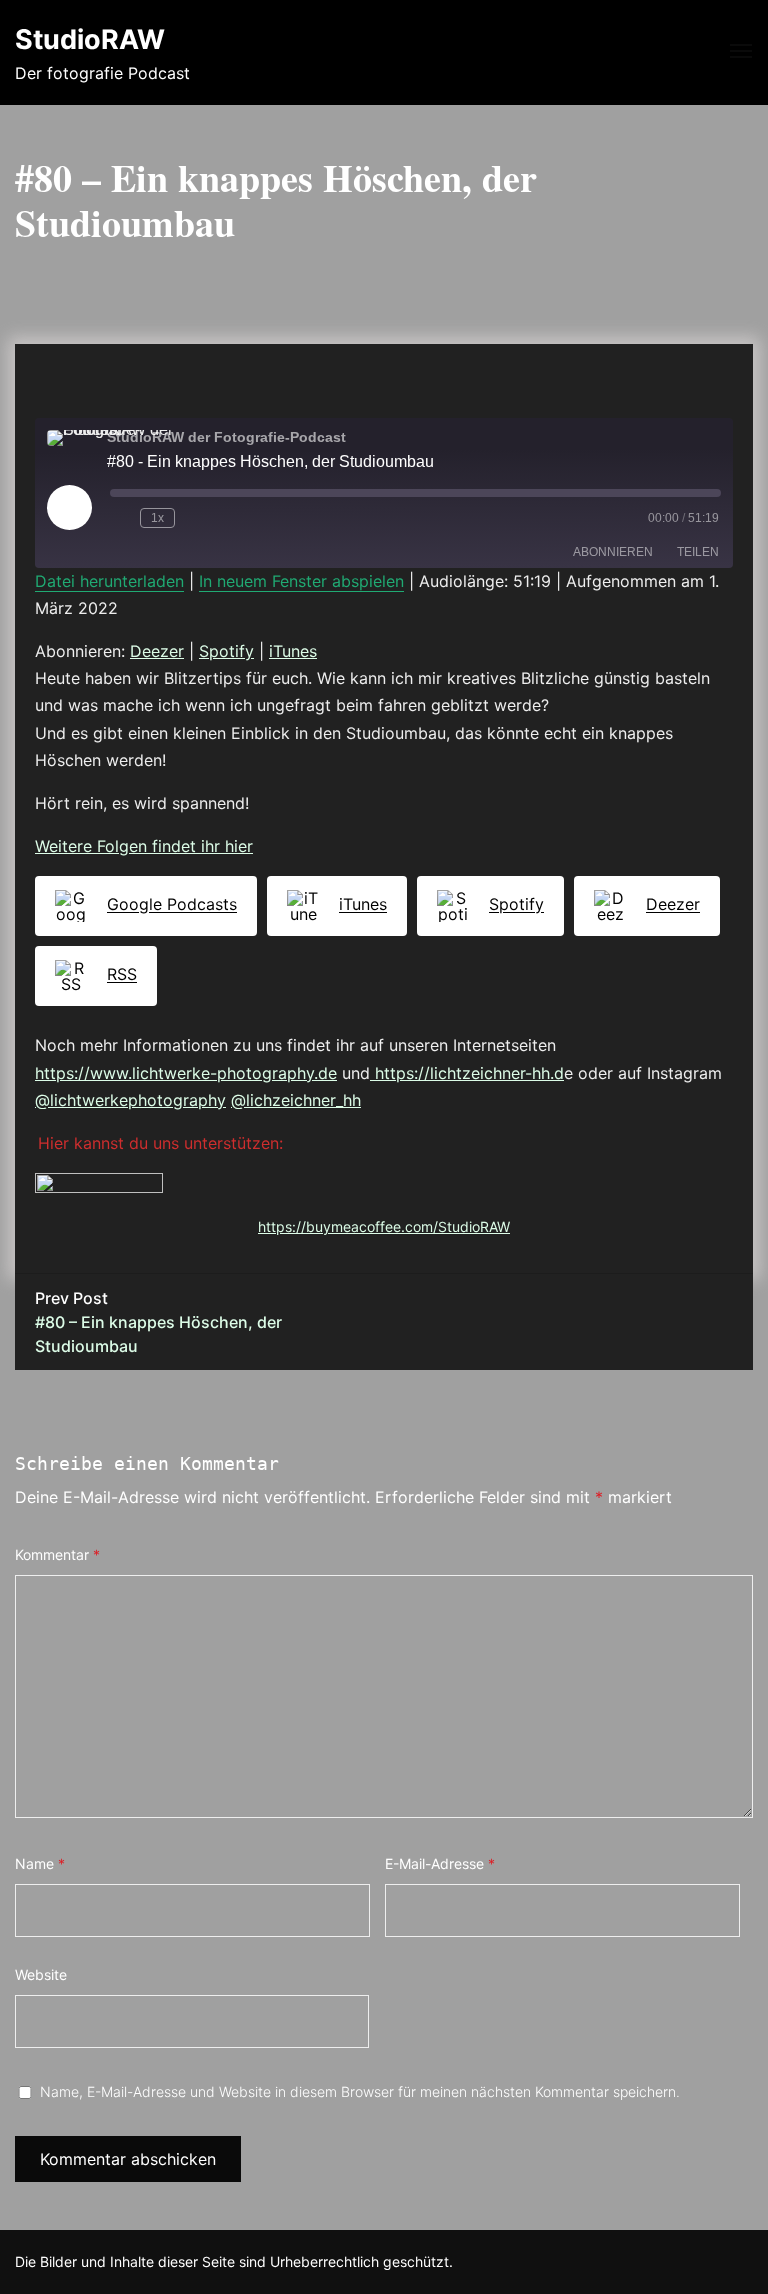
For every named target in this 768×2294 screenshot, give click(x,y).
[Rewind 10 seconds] (121, 518)
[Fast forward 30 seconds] (201, 518)
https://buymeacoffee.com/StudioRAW (384, 1226)
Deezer (157, 651)
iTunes (293, 651)
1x (157, 518)
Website (41, 1974)
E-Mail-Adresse (440, 1863)
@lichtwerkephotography (130, 1100)
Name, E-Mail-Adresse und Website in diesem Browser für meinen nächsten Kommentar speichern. (360, 2091)
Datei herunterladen (109, 581)
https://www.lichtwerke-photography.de (186, 1073)
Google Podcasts (172, 905)
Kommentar (57, 1554)
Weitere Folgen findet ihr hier (144, 846)
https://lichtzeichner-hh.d (467, 1073)
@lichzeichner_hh (296, 1100)
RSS (122, 975)
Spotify (226, 651)
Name (40, 1863)
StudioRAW (90, 39)
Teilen (698, 552)
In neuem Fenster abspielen (301, 581)
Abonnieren (613, 552)
